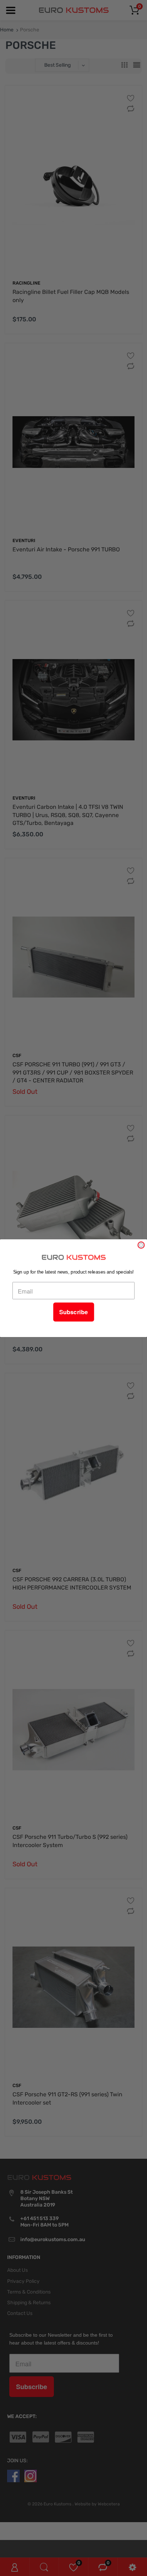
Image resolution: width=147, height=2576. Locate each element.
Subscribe (73, 1312)
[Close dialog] (141, 1245)
